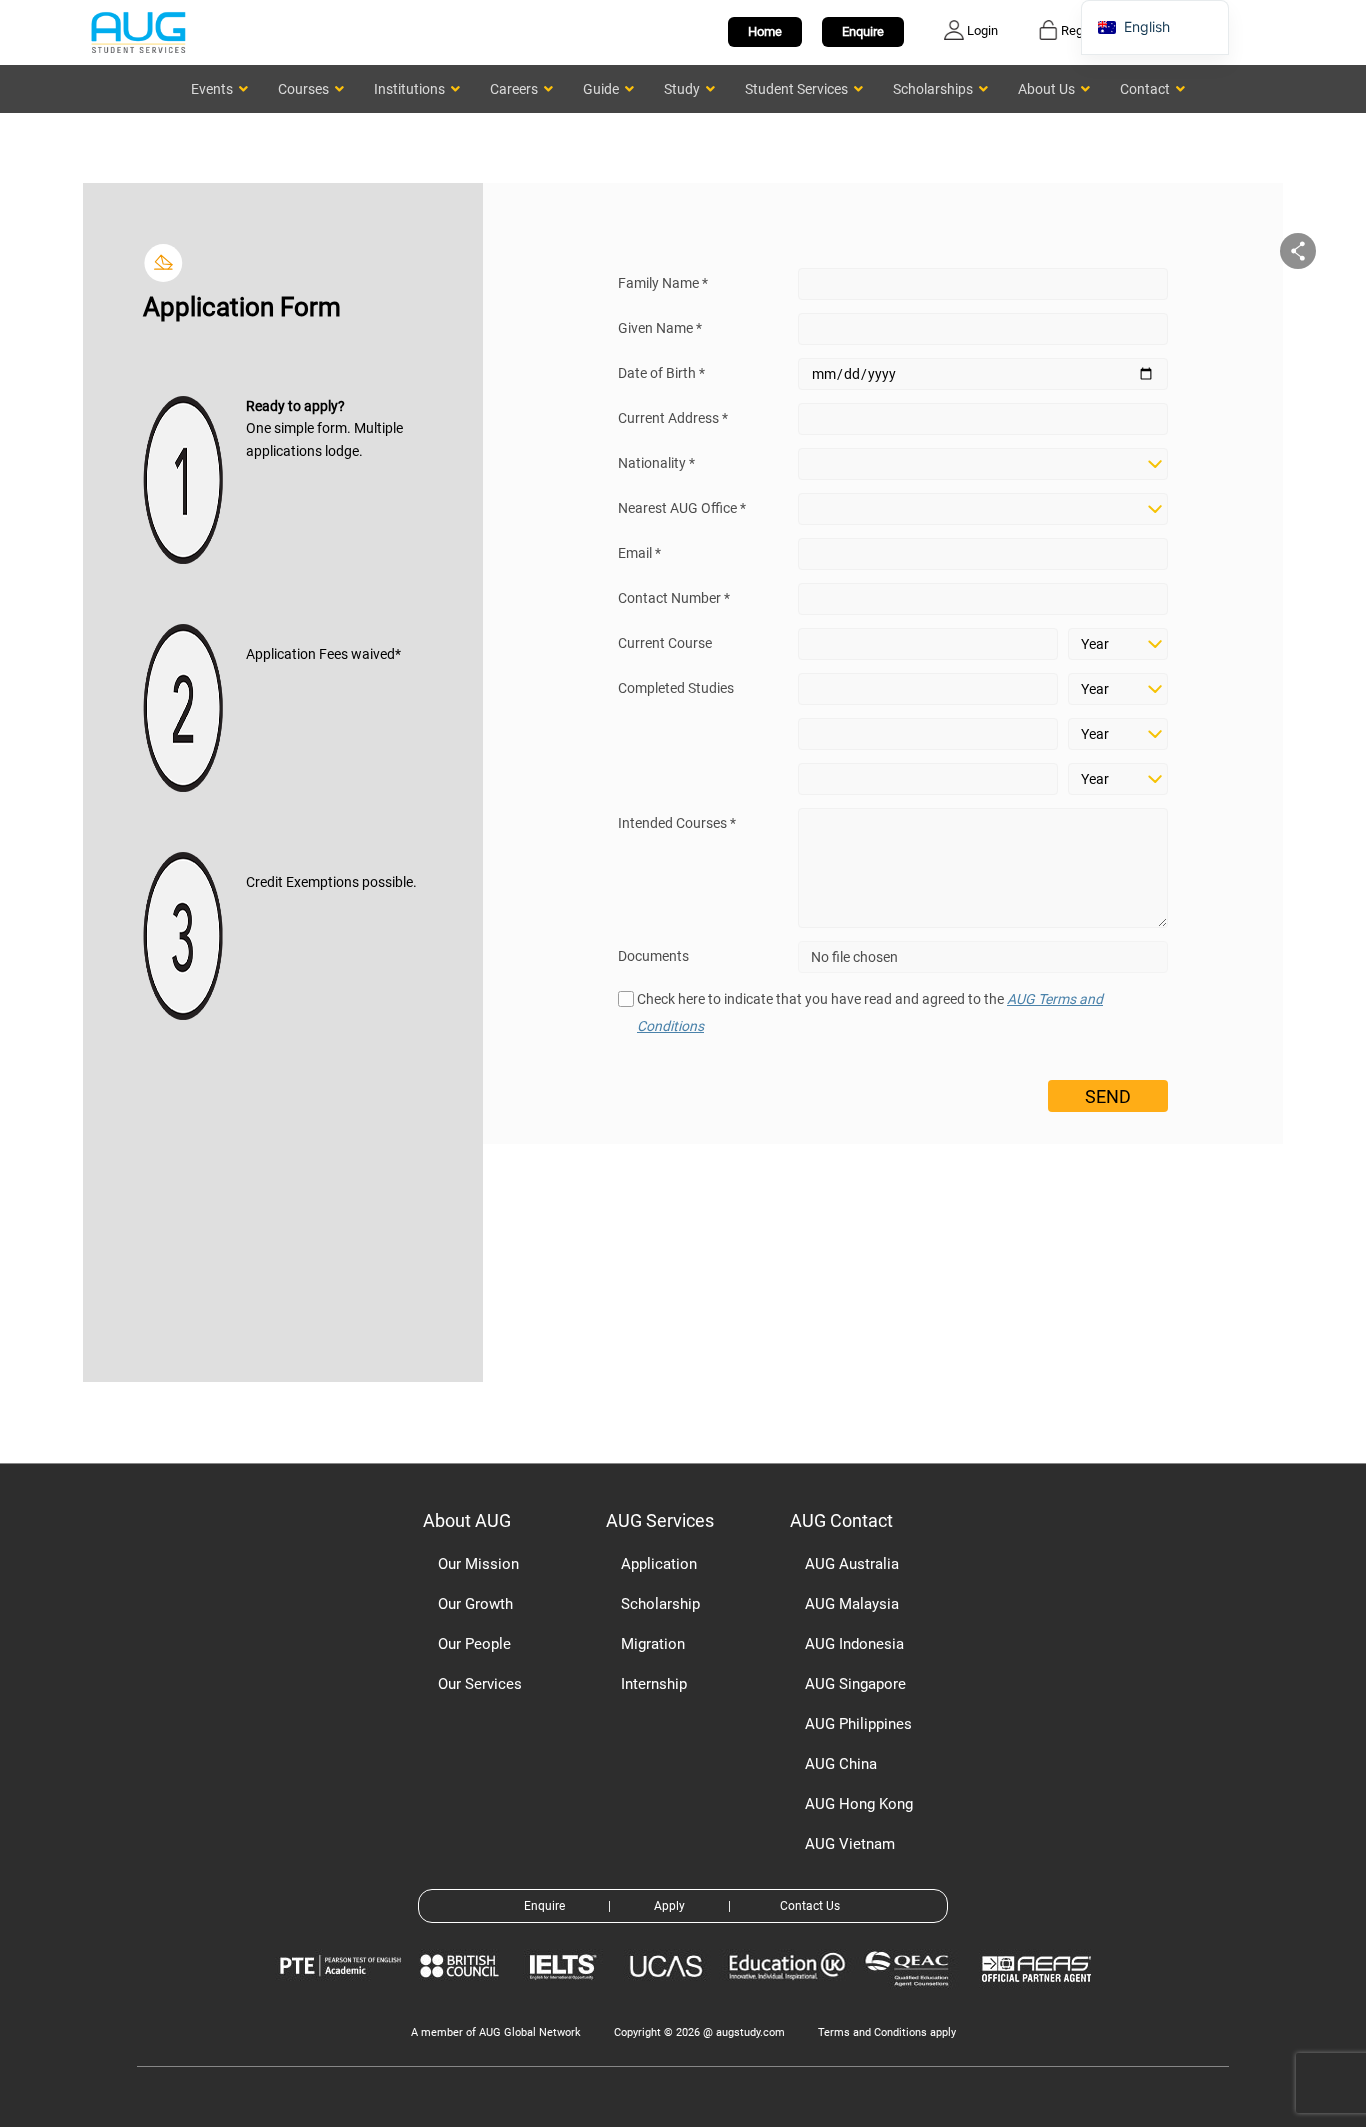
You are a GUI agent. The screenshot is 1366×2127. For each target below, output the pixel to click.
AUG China (841, 1764)
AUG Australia (852, 1564)
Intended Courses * (677, 823)
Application (659, 1564)
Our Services (480, 1684)
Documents (653, 956)
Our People (474, 1644)
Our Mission (478, 1564)
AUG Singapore (855, 1684)
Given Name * (660, 328)
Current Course (665, 643)
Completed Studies (676, 688)
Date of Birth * (661, 373)
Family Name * (663, 283)
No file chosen (854, 957)
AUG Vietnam (850, 1844)
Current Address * (673, 418)
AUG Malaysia (852, 1604)
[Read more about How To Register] (1039, 1996)
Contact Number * (674, 598)
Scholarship (660, 1604)
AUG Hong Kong (859, 1804)
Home (765, 31)
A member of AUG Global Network (496, 2032)
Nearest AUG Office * (682, 508)
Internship (654, 1684)
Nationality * (656, 463)
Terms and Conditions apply (887, 2032)
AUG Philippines (858, 1724)
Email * (639, 553)
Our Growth (475, 1604)
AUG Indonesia (854, 1644)
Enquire (863, 31)
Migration (653, 1644)
